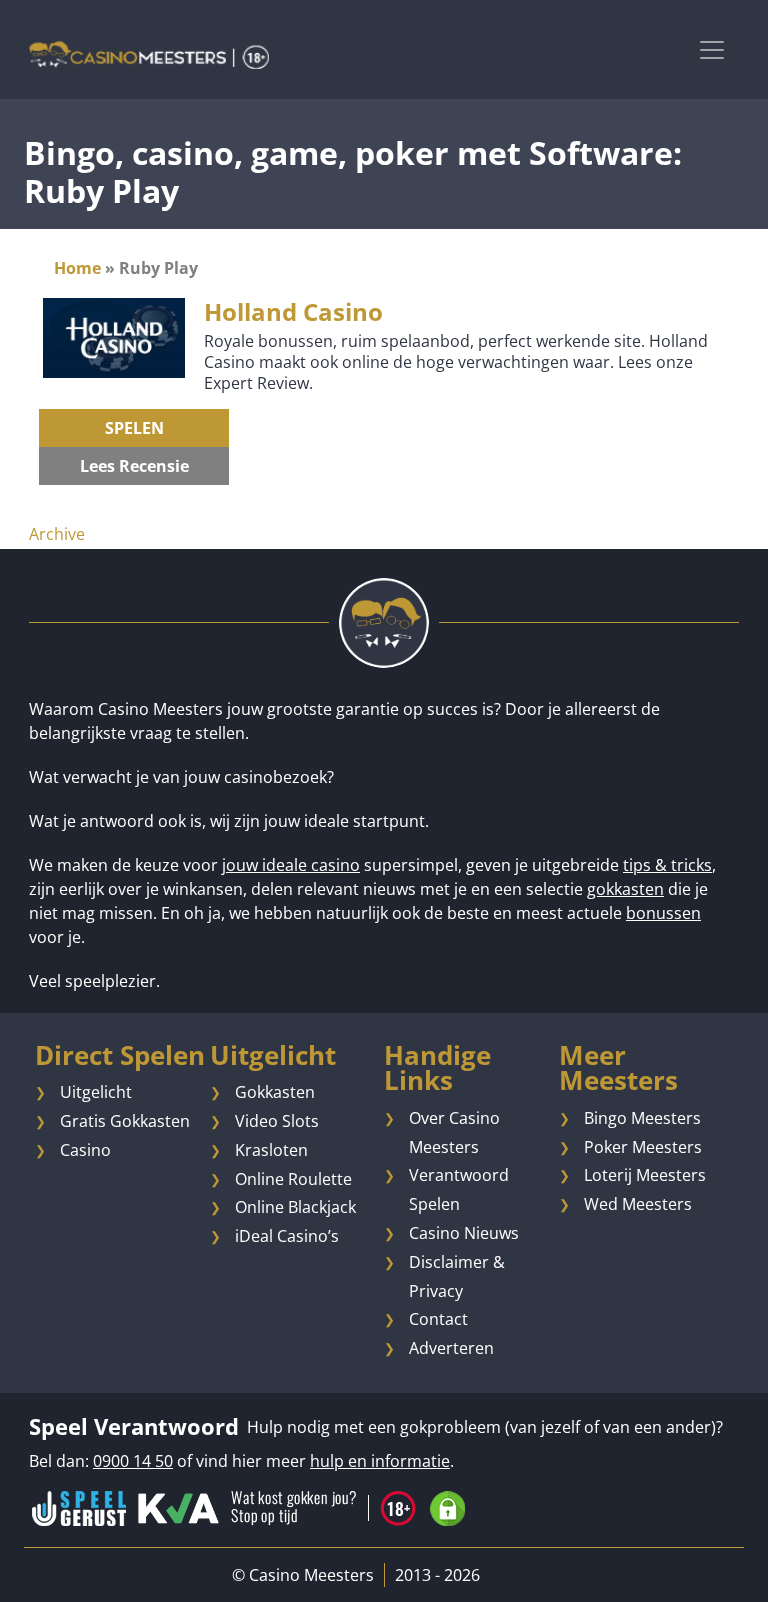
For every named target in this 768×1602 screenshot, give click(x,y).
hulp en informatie (380, 1461)
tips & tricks (667, 865)
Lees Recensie (134, 466)
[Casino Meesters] (149, 54)
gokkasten (625, 889)
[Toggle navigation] (712, 49)
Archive (57, 534)
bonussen (663, 913)
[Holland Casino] (114, 336)
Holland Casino (293, 311)
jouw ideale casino (291, 865)
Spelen (134, 428)
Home (77, 268)
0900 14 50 (133, 1461)
